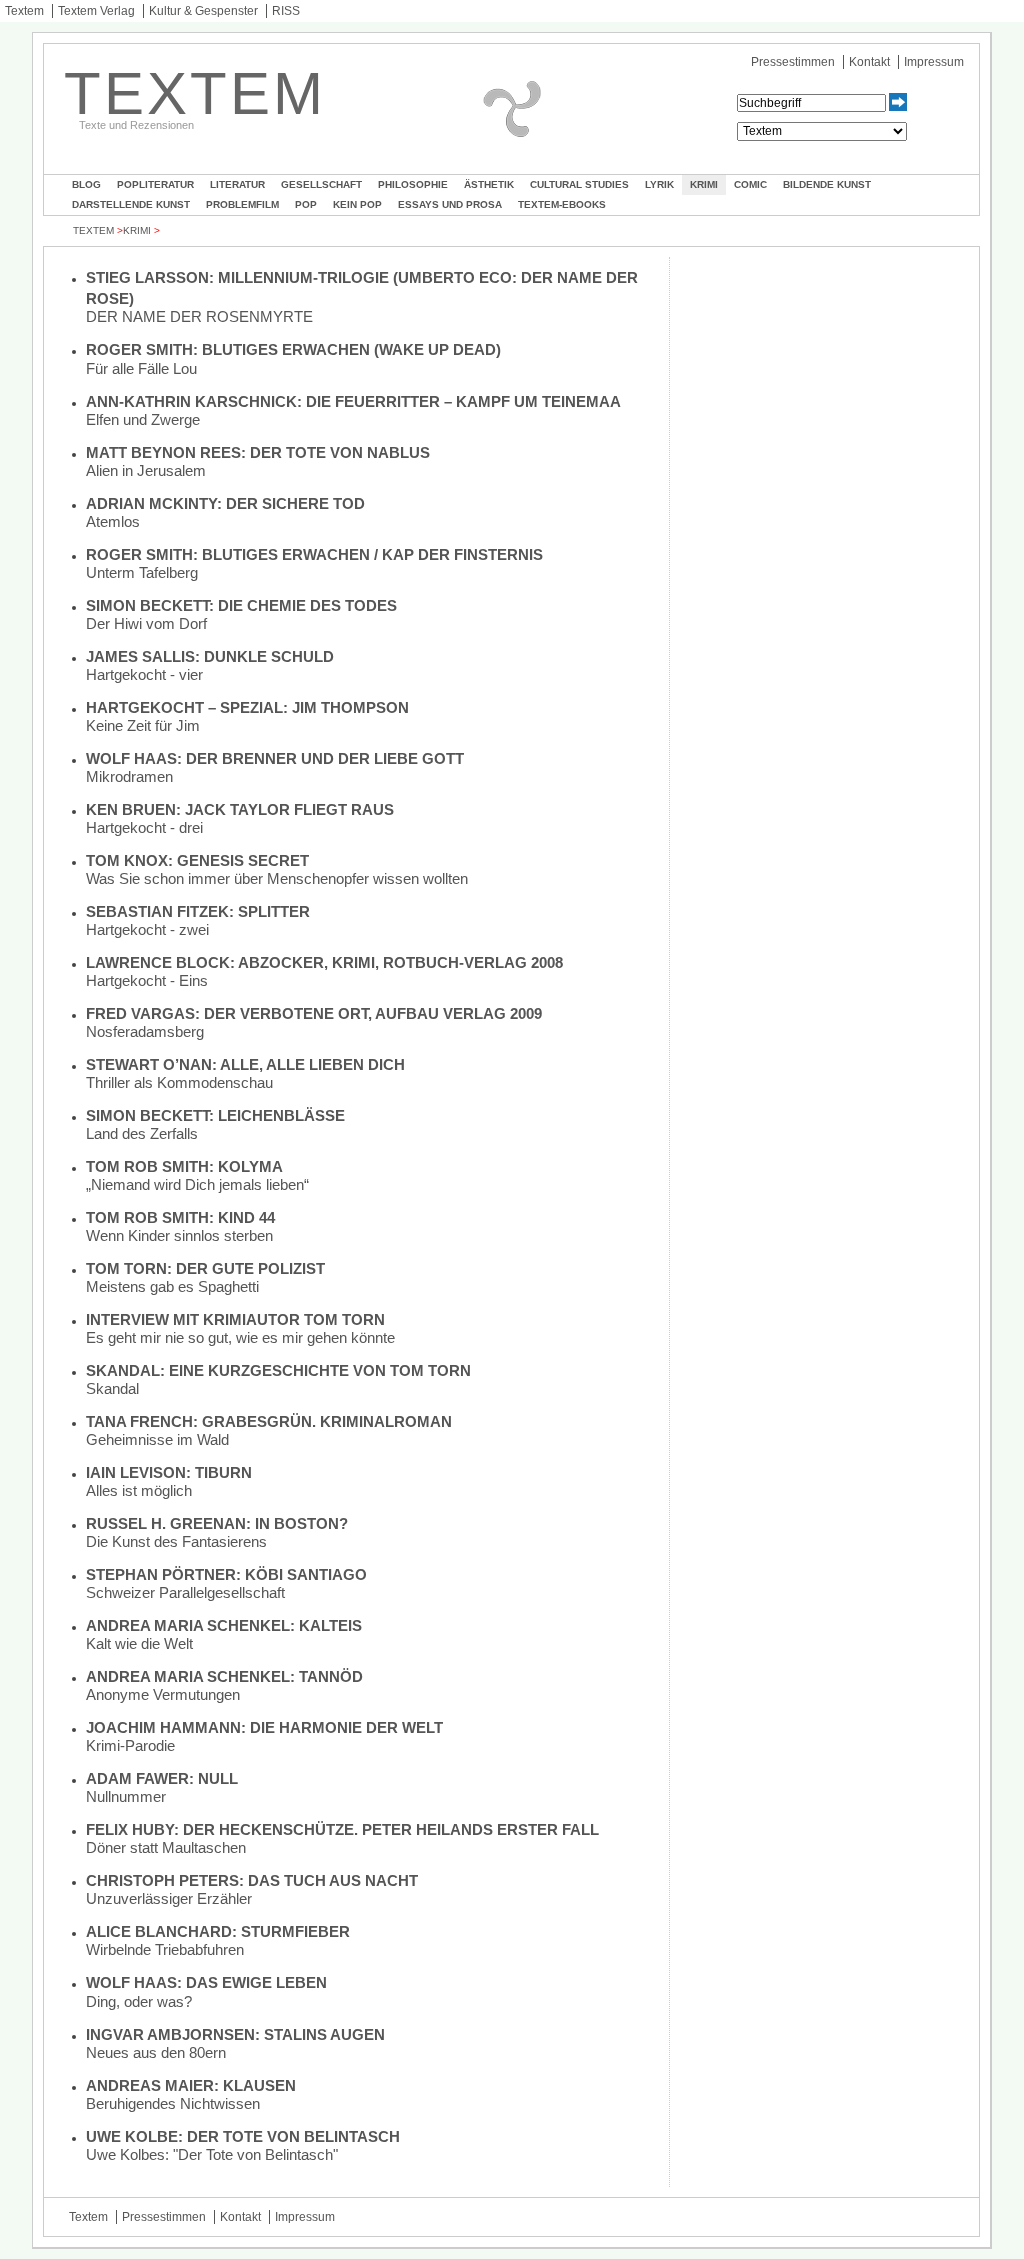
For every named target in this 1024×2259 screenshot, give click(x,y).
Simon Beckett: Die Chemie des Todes (241, 605)
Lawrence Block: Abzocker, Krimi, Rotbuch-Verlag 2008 (324, 962)
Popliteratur (155, 184)
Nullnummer (126, 1796)
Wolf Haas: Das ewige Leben (206, 1982)
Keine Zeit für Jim (143, 725)
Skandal (112, 1388)
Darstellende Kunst (131, 204)
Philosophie (413, 184)
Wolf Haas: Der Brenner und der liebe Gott (275, 758)
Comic (750, 184)
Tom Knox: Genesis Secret (197, 860)
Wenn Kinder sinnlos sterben (179, 1235)
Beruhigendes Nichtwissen (173, 2103)
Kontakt (869, 62)
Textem (24, 11)
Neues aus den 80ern (156, 2052)
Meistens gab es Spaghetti (172, 1286)
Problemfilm (242, 204)
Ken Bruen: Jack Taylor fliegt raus (240, 809)
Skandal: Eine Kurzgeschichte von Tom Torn (278, 1370)
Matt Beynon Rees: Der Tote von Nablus (258, 452)
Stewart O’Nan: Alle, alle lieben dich (245, 1064)
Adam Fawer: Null (162, 1778)
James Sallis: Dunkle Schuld (210, 656)
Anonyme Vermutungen (163, 1694)
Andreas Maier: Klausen (191, 2085)
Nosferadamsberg (145, 1031)
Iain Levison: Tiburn (169, 1472)
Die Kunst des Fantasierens (176, 1541)
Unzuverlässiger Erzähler (169, 1898)
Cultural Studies (579, 184)
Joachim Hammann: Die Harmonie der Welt (264, 1727)
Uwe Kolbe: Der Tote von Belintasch (243, 2136)
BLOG (86, 184)
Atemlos (113, 521)
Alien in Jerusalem (146, 470)
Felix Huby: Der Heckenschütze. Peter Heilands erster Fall (342, 1829)
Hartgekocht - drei (144, 827)
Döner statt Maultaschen (166, 1847)
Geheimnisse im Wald (157, 1439)
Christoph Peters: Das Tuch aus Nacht (252, 1880)
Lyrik (659, 184)
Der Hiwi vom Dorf (146, 623)
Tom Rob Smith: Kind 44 (180, 1217)
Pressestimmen (793, 62)
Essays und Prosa (450, 204)
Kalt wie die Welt (139, 1643)
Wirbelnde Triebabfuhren (165, 1949)
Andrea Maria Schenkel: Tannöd (224, 1676)
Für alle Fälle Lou (141, 368)
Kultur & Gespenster (203, 11)
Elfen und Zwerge (143, 419)
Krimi (704, 184)
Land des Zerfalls (142, 1133)
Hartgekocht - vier (144, 674)
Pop (306, 204)
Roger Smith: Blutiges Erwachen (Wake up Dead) (293, 349)
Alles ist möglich (139, 1490)
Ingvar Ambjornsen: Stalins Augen (235, 2034)
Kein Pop (357, 204)
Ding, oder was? (139, 2001)
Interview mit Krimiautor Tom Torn (235, 1319)
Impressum (934, 62)
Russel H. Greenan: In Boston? (217, 1523)
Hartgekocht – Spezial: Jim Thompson (247, 707)
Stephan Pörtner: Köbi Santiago (226, 1574)
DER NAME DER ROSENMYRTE (199, 316)
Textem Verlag (96, 11)
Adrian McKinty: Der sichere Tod (225, 503)
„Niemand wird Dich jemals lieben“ (197, 1184)
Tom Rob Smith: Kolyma (184, 1166)
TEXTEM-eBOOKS (562, 204)
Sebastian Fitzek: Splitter (198, 911)
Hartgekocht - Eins (147, 980)
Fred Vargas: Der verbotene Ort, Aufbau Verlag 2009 (314, 1013)
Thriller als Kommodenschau (179, 1082)
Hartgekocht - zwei (147, 929)
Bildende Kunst (827, 184)
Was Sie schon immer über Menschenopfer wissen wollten (277, 878)
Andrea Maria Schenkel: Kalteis (224, 1625)
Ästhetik (489, 184)
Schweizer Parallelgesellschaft (185, 1592)
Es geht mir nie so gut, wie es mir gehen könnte (240, 1337)
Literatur (237, 184)
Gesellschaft (321, 184)
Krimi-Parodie (130, 1745)
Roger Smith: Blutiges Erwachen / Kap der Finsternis (314, 554)
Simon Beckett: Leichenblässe (215, 1115)
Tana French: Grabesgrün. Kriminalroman (269, 1421)
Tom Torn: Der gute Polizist (205, 1268)
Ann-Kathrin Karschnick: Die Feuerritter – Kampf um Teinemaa (353, 401)
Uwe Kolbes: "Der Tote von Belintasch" (212, 2154)
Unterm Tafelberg (142, 572)
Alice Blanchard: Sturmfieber (218, 1931)
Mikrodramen (129, 776)
